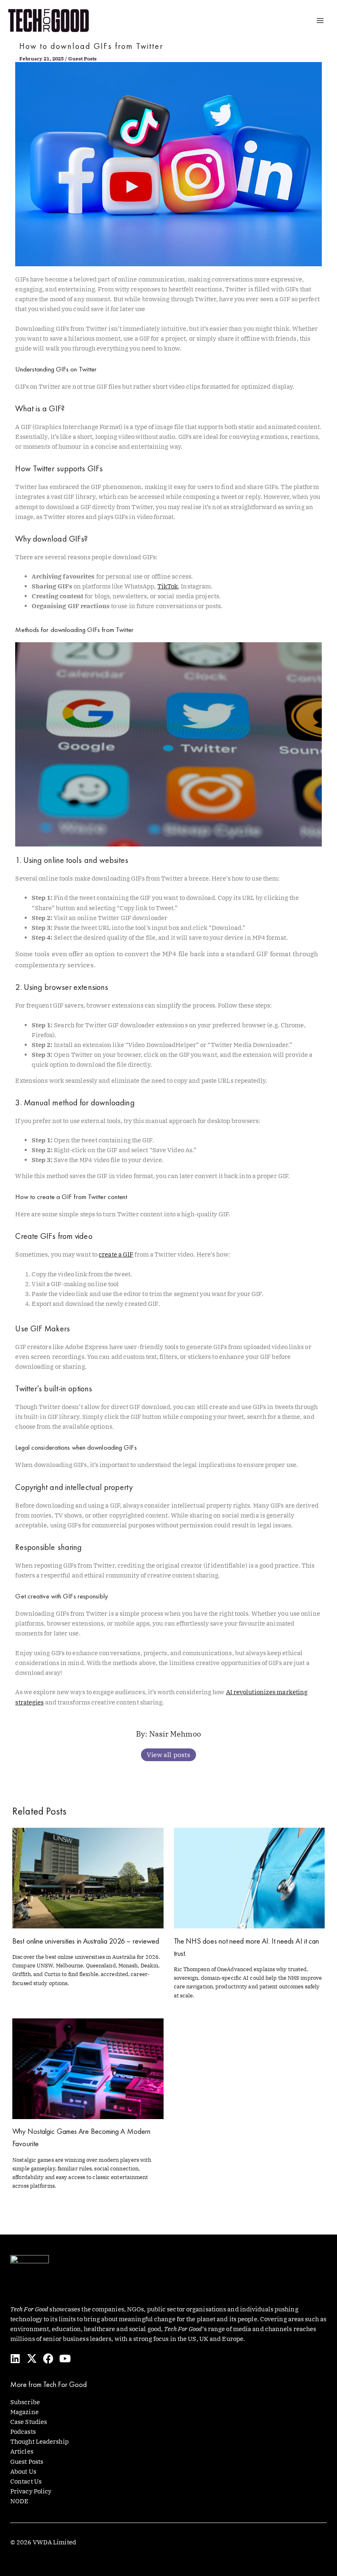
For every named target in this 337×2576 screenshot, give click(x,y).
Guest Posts (82, 59)
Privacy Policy (31, 2491)
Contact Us (26, 2481)
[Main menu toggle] (320, 21)
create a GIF (116, 1254)
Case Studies (29, 2422)
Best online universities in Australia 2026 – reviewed (86, 1941)
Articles (22, 2451)
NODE (19, 2501)
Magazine (24, 2412)
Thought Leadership (39, 2441)
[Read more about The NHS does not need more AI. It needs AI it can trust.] (249, 1878)
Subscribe (25, 2402)
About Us (23, 2471)
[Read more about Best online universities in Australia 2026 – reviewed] (88, 1878)
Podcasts (23, 2432)
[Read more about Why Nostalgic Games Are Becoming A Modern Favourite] (88, 2068)
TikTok (168, 586)
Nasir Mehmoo (175, 1734)
